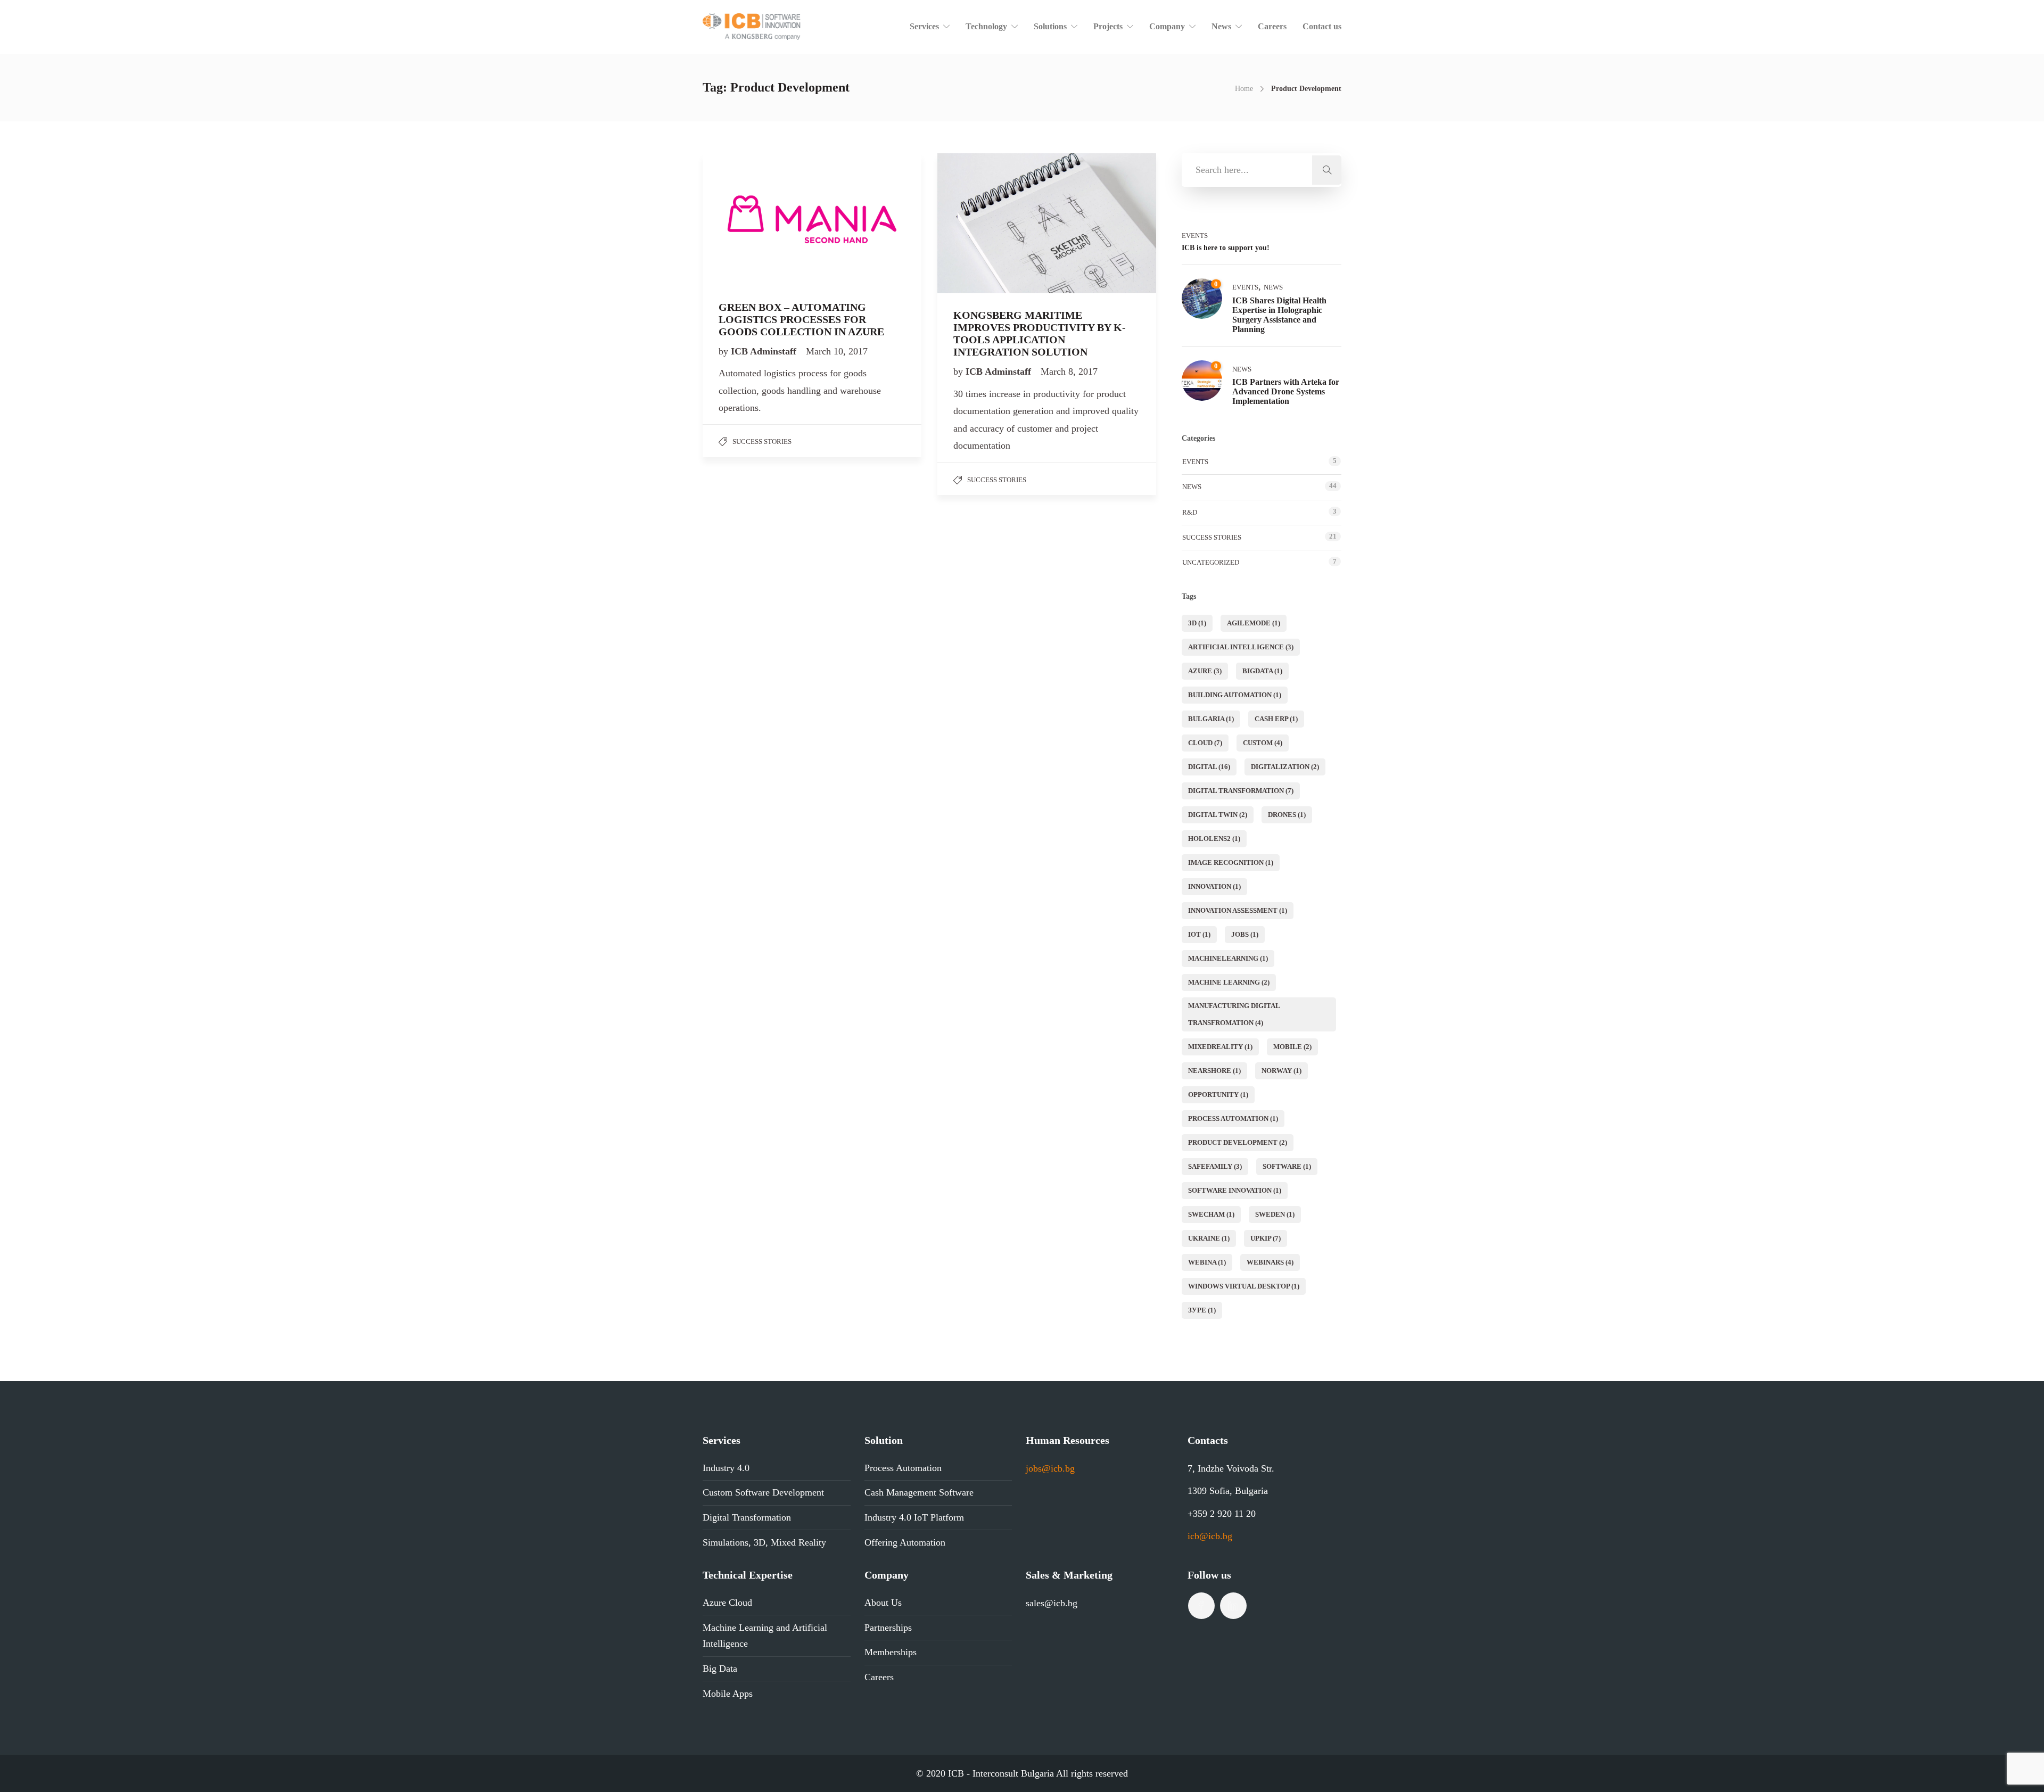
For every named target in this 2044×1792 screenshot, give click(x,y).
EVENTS (1195, 236)
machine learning (1229, 982)
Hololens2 (1214, 839)
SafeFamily (1215, 1166)
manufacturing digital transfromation (1234, 1014)
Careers (1272, 26)
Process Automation (903, 1468)
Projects (1108, 26)
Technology (986, 26)
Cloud (1205, 743)
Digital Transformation (1241, 791)
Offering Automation (905, 1542)
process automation (1233, 1118)
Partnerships (888, 1628)
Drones (1287, 815)
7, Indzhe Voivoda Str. (1231, 1468)
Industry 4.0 (726, 1468)
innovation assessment (1238, 910)
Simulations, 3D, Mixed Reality (764, 1542)
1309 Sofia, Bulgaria (1228, 1491)
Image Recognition (1231, 862)
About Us (883, 1603)
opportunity (1218, 1095)
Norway (1281, 1071)
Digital (1209, 767)
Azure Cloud (727, 1603)
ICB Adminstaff (765, 351)
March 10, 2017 (837, 351)
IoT (1199, 934)
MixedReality (1220, 1047)
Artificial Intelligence (1241, 647)
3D (1197, 623)
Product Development (1238, 1142)
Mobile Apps (728, 1694)
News (1221, 26)
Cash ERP (1276, 719)
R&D (1190, 512)
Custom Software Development (763, 1492)
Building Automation (1235, 695)
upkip (1266, 1238)
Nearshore (1214, 1071)
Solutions (1050, 26)
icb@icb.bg (1210, 1536)
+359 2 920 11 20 (1222, 1514)
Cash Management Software (919, 1492)
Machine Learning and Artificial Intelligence (765, 1636)
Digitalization (1285, 767)
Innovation (1214, 886)
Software (1287, 1166)
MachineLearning (1228, 958)
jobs (1245, 934)
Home (1244, 89)
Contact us (1322, 26)
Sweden (1275, 1214)
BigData (1262, 671)
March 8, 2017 (1069, 371)
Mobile (1292, 1047)
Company (1167, 26)
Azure (1205, 671)
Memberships (891, 1652)
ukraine (1209, 1238)
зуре (1202, 1310)
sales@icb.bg (1052, 1603)
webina (1207, 1262)
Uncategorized (1211, 562)
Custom (1263, 743)
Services (924, 26)
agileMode (1254, 623)
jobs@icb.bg (1050, 1468)
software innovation (1235, 1190)
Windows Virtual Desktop (1244, 1286)
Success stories (762, 441)
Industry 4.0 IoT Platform (914, 1517)
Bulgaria (1211, 719)
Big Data (720, 1669)
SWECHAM (1211, 1214)
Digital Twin (1218, 815)
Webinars (1270, 1262)
